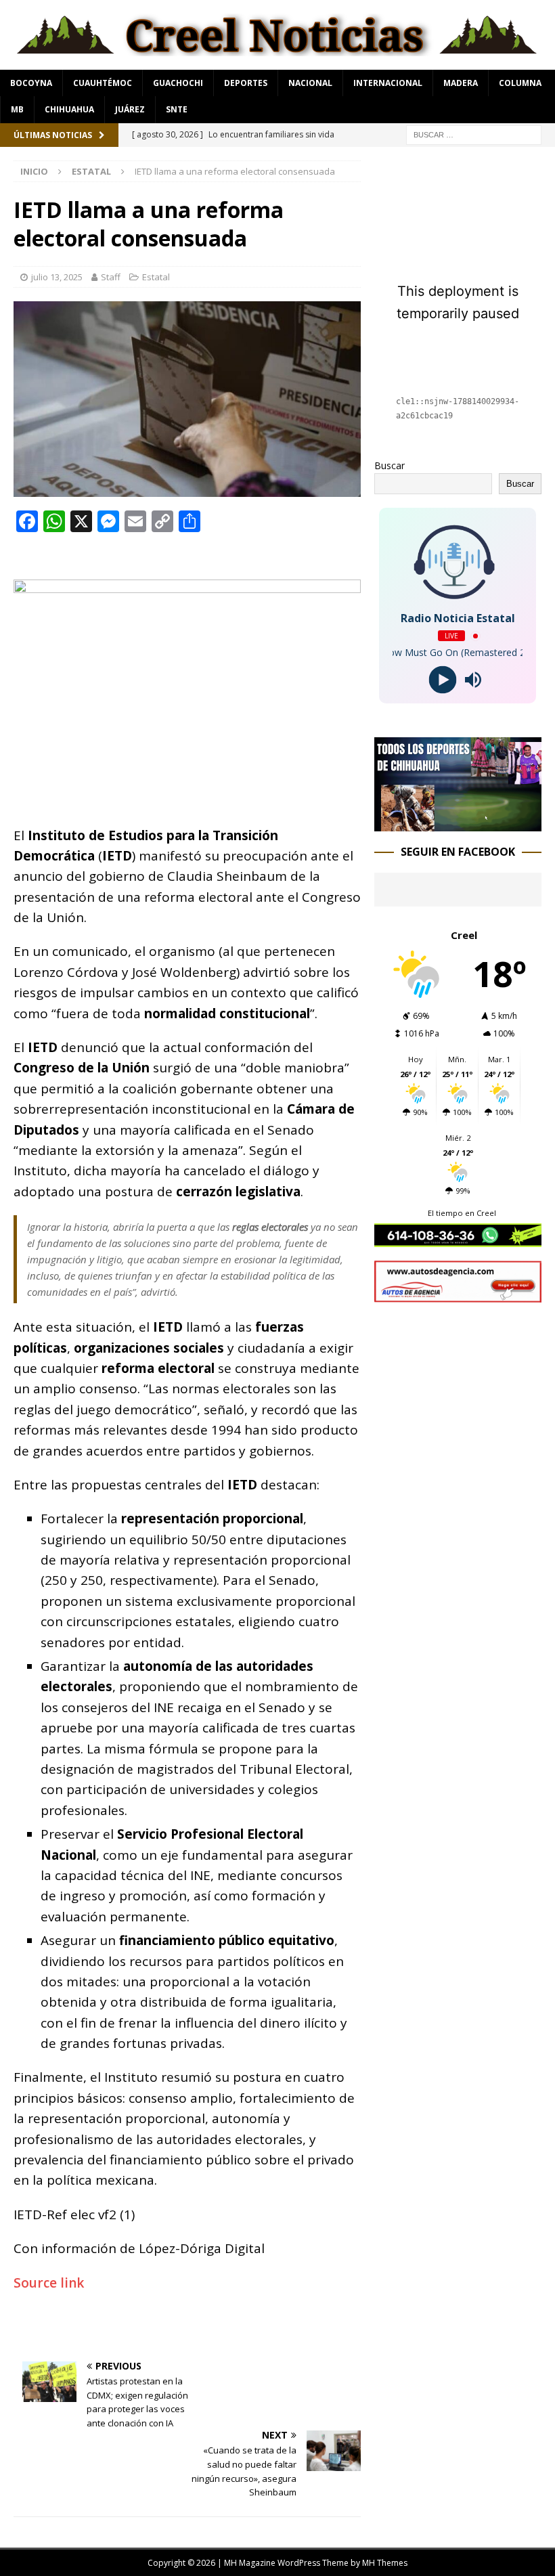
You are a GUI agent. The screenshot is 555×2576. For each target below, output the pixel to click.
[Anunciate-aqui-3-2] (458, 1295)
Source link (49, 2283)
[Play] (442, 680)
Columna (520, 83)
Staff (111, 277)
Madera (461, 83)
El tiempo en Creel (462, 1213)
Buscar (390, 465)
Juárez (130, 109)
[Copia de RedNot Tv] (458, 824)
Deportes (246, 83)
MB (17, 109)
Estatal (156, 277)
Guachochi (178, 83)
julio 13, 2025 (57, 277)
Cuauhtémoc (103, 83)
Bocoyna (31, 83)
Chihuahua (69, 109)
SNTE (177, 109)
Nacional (310, 83)
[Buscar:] (474, 134)
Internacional (388, 83)
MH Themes (385, 2563)
